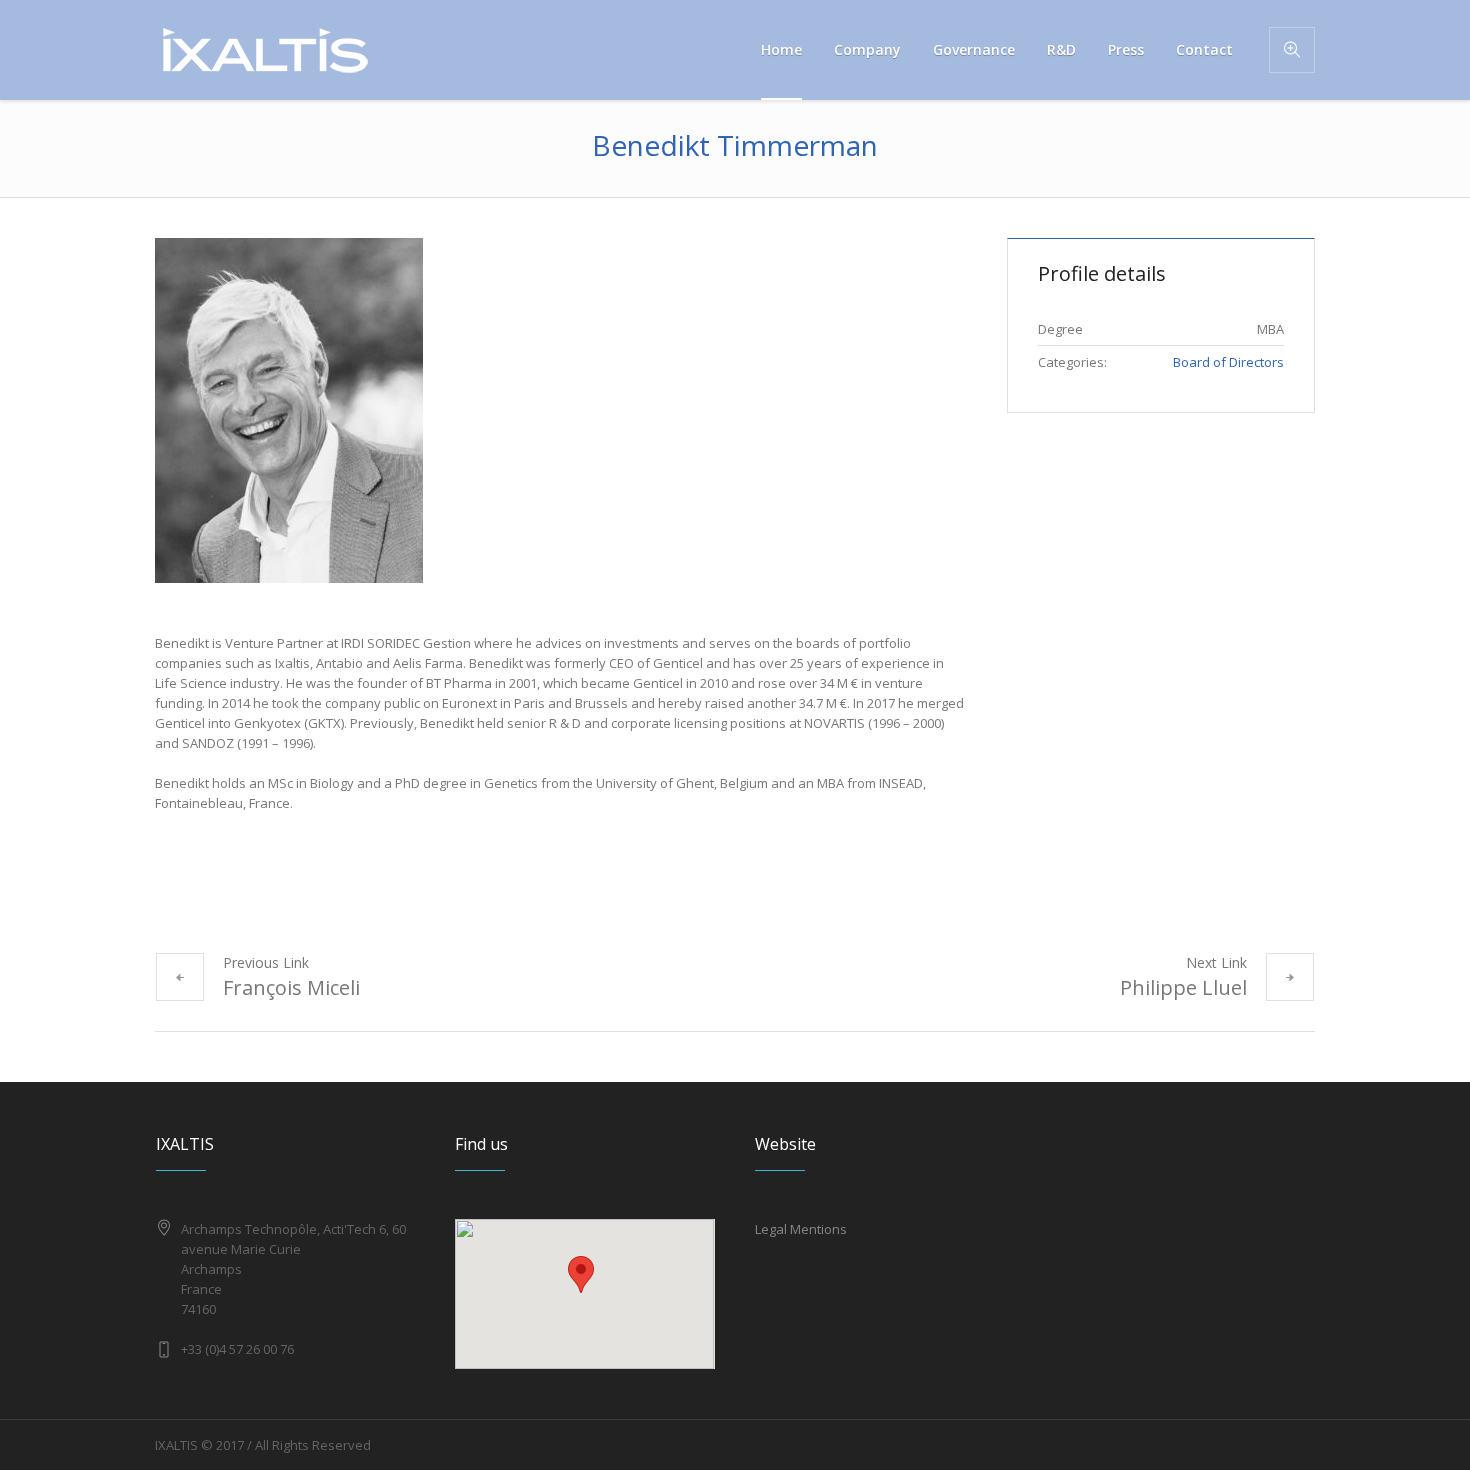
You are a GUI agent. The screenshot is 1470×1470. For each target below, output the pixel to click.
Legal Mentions (801, 1229)
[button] (581, 1274)
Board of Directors (1228, 362)
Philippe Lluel (1183, 987)
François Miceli (291, 987)
